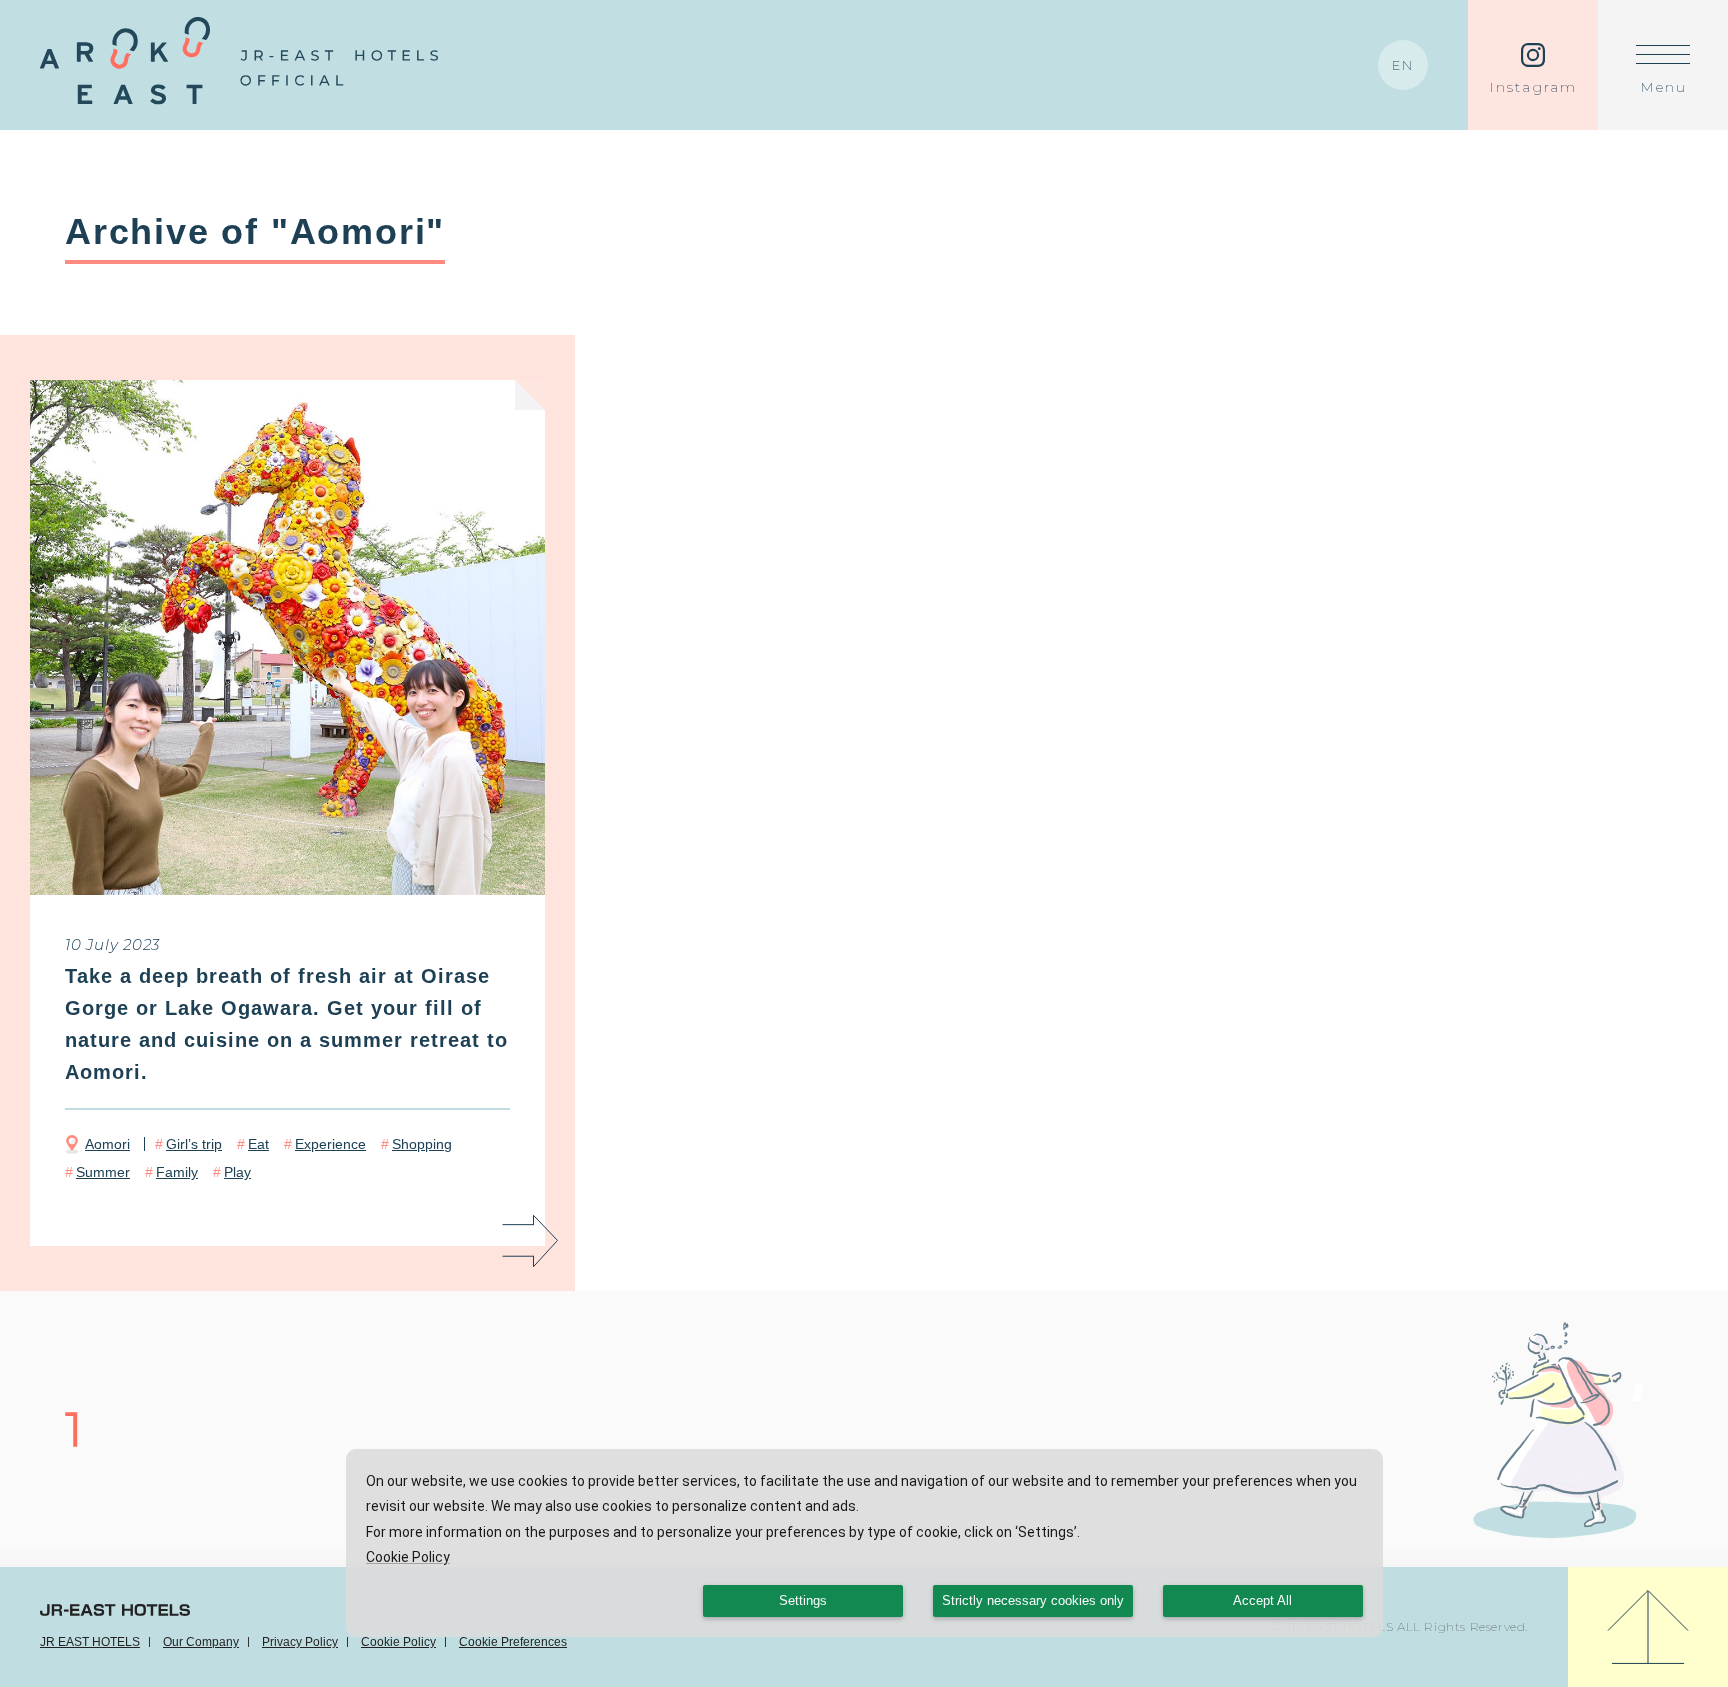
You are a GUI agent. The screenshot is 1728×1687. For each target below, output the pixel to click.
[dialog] (864, 1543)
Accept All (1262, 1601)
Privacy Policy (300, 1642)
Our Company (201, 1642)
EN (1403, 65)
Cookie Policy (398, 1642)
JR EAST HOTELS (90, 1642)
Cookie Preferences (513, 1642)
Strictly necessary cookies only (1033, 1601)
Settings (803, 1601)
